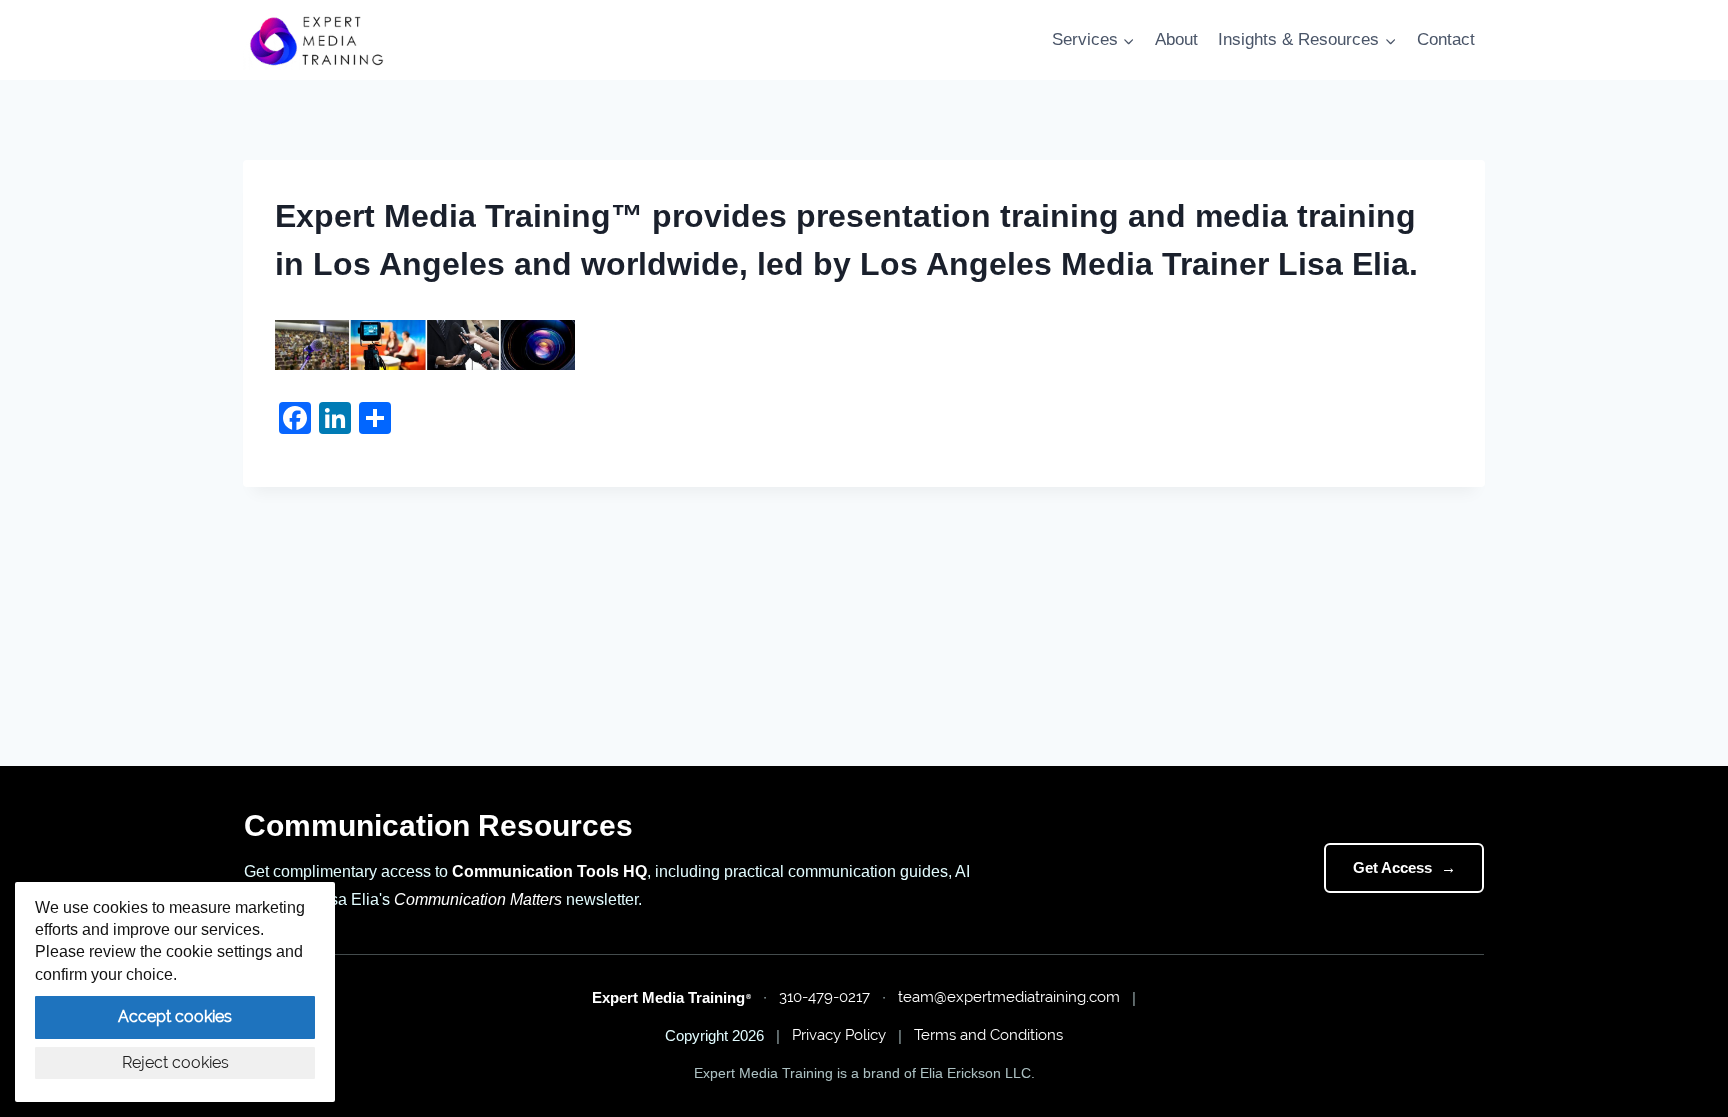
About (1176, 39)
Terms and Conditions (988, 1035)
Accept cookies (175, 1016)
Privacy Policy (839, 1035)
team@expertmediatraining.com (1009, 997)
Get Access (1404, 867)
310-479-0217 (824, 997)
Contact (1446, 39)
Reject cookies (175, 1062)
